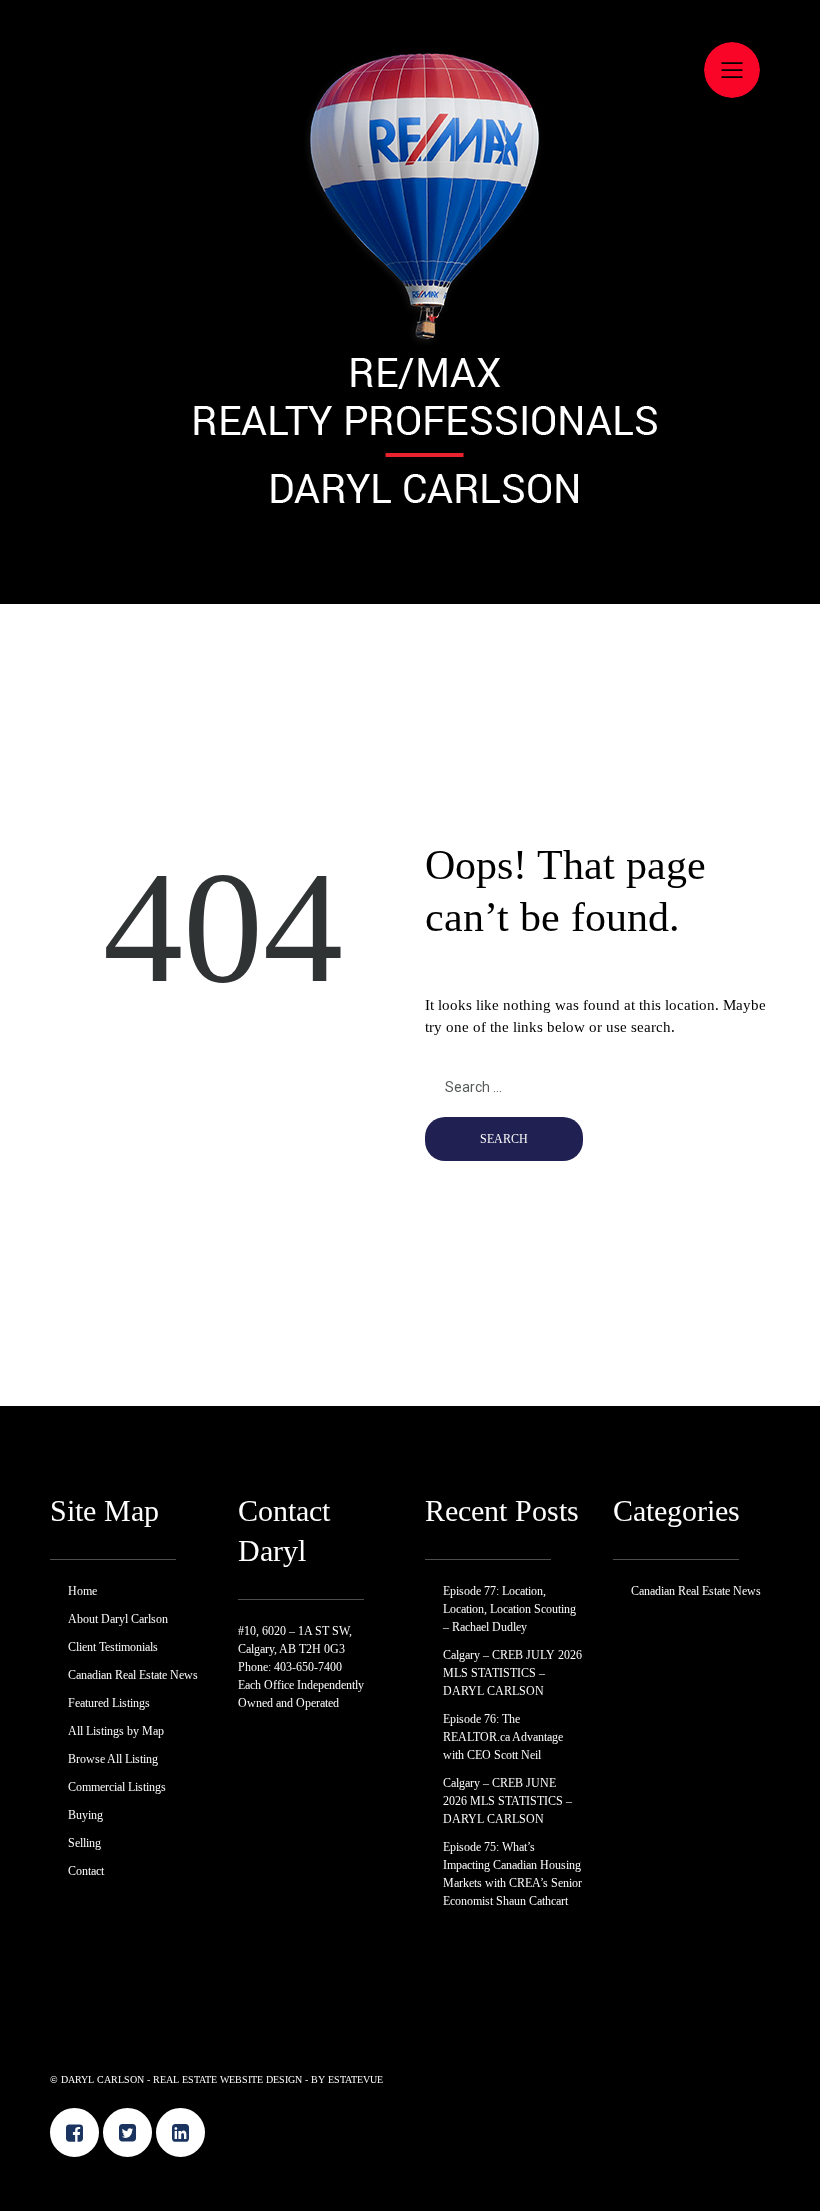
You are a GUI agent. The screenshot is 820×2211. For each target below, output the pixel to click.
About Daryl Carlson (118, 1619)
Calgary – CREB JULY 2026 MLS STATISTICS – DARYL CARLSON (512, 1673)
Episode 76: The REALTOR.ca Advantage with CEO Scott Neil (503, 1737)
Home (82, 1591)
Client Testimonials (113, 1647)
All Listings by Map (116, 1731)
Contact (86, 1871)
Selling (84, 1843)
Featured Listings (109, 1703)
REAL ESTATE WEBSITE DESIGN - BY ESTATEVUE (268, 2079)
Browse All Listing (113, 1759)
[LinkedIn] (180, 2132)
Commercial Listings (117, 1787)
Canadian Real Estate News (133, 1675)
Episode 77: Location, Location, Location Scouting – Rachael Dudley (509, 1609)
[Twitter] (127, 2132)
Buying (85, 1815)
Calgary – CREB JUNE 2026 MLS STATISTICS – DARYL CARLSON (507, 1801)
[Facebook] (74, 2132)
